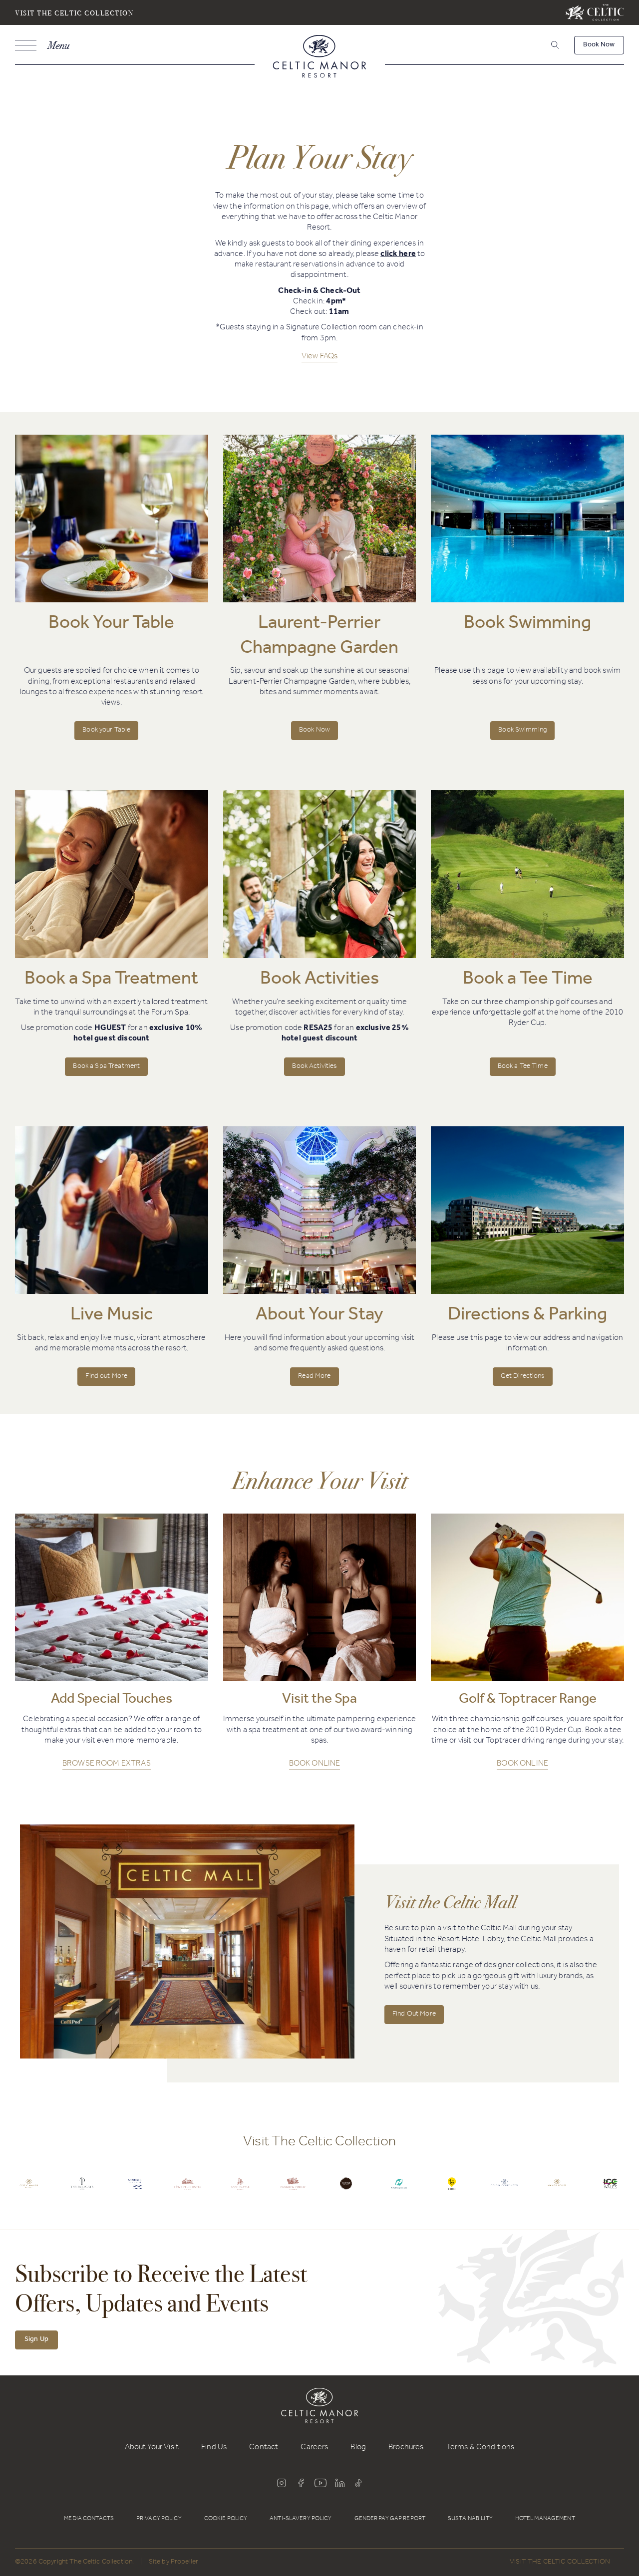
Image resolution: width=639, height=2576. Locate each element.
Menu (58, 45)
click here (398, 255)
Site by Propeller (173, 2563)
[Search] (542, 47)
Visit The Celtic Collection (74, 13)
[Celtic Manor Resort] (320, 58)
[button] (554, 45)
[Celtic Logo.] (29, 2191)
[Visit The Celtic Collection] (595, 12)
